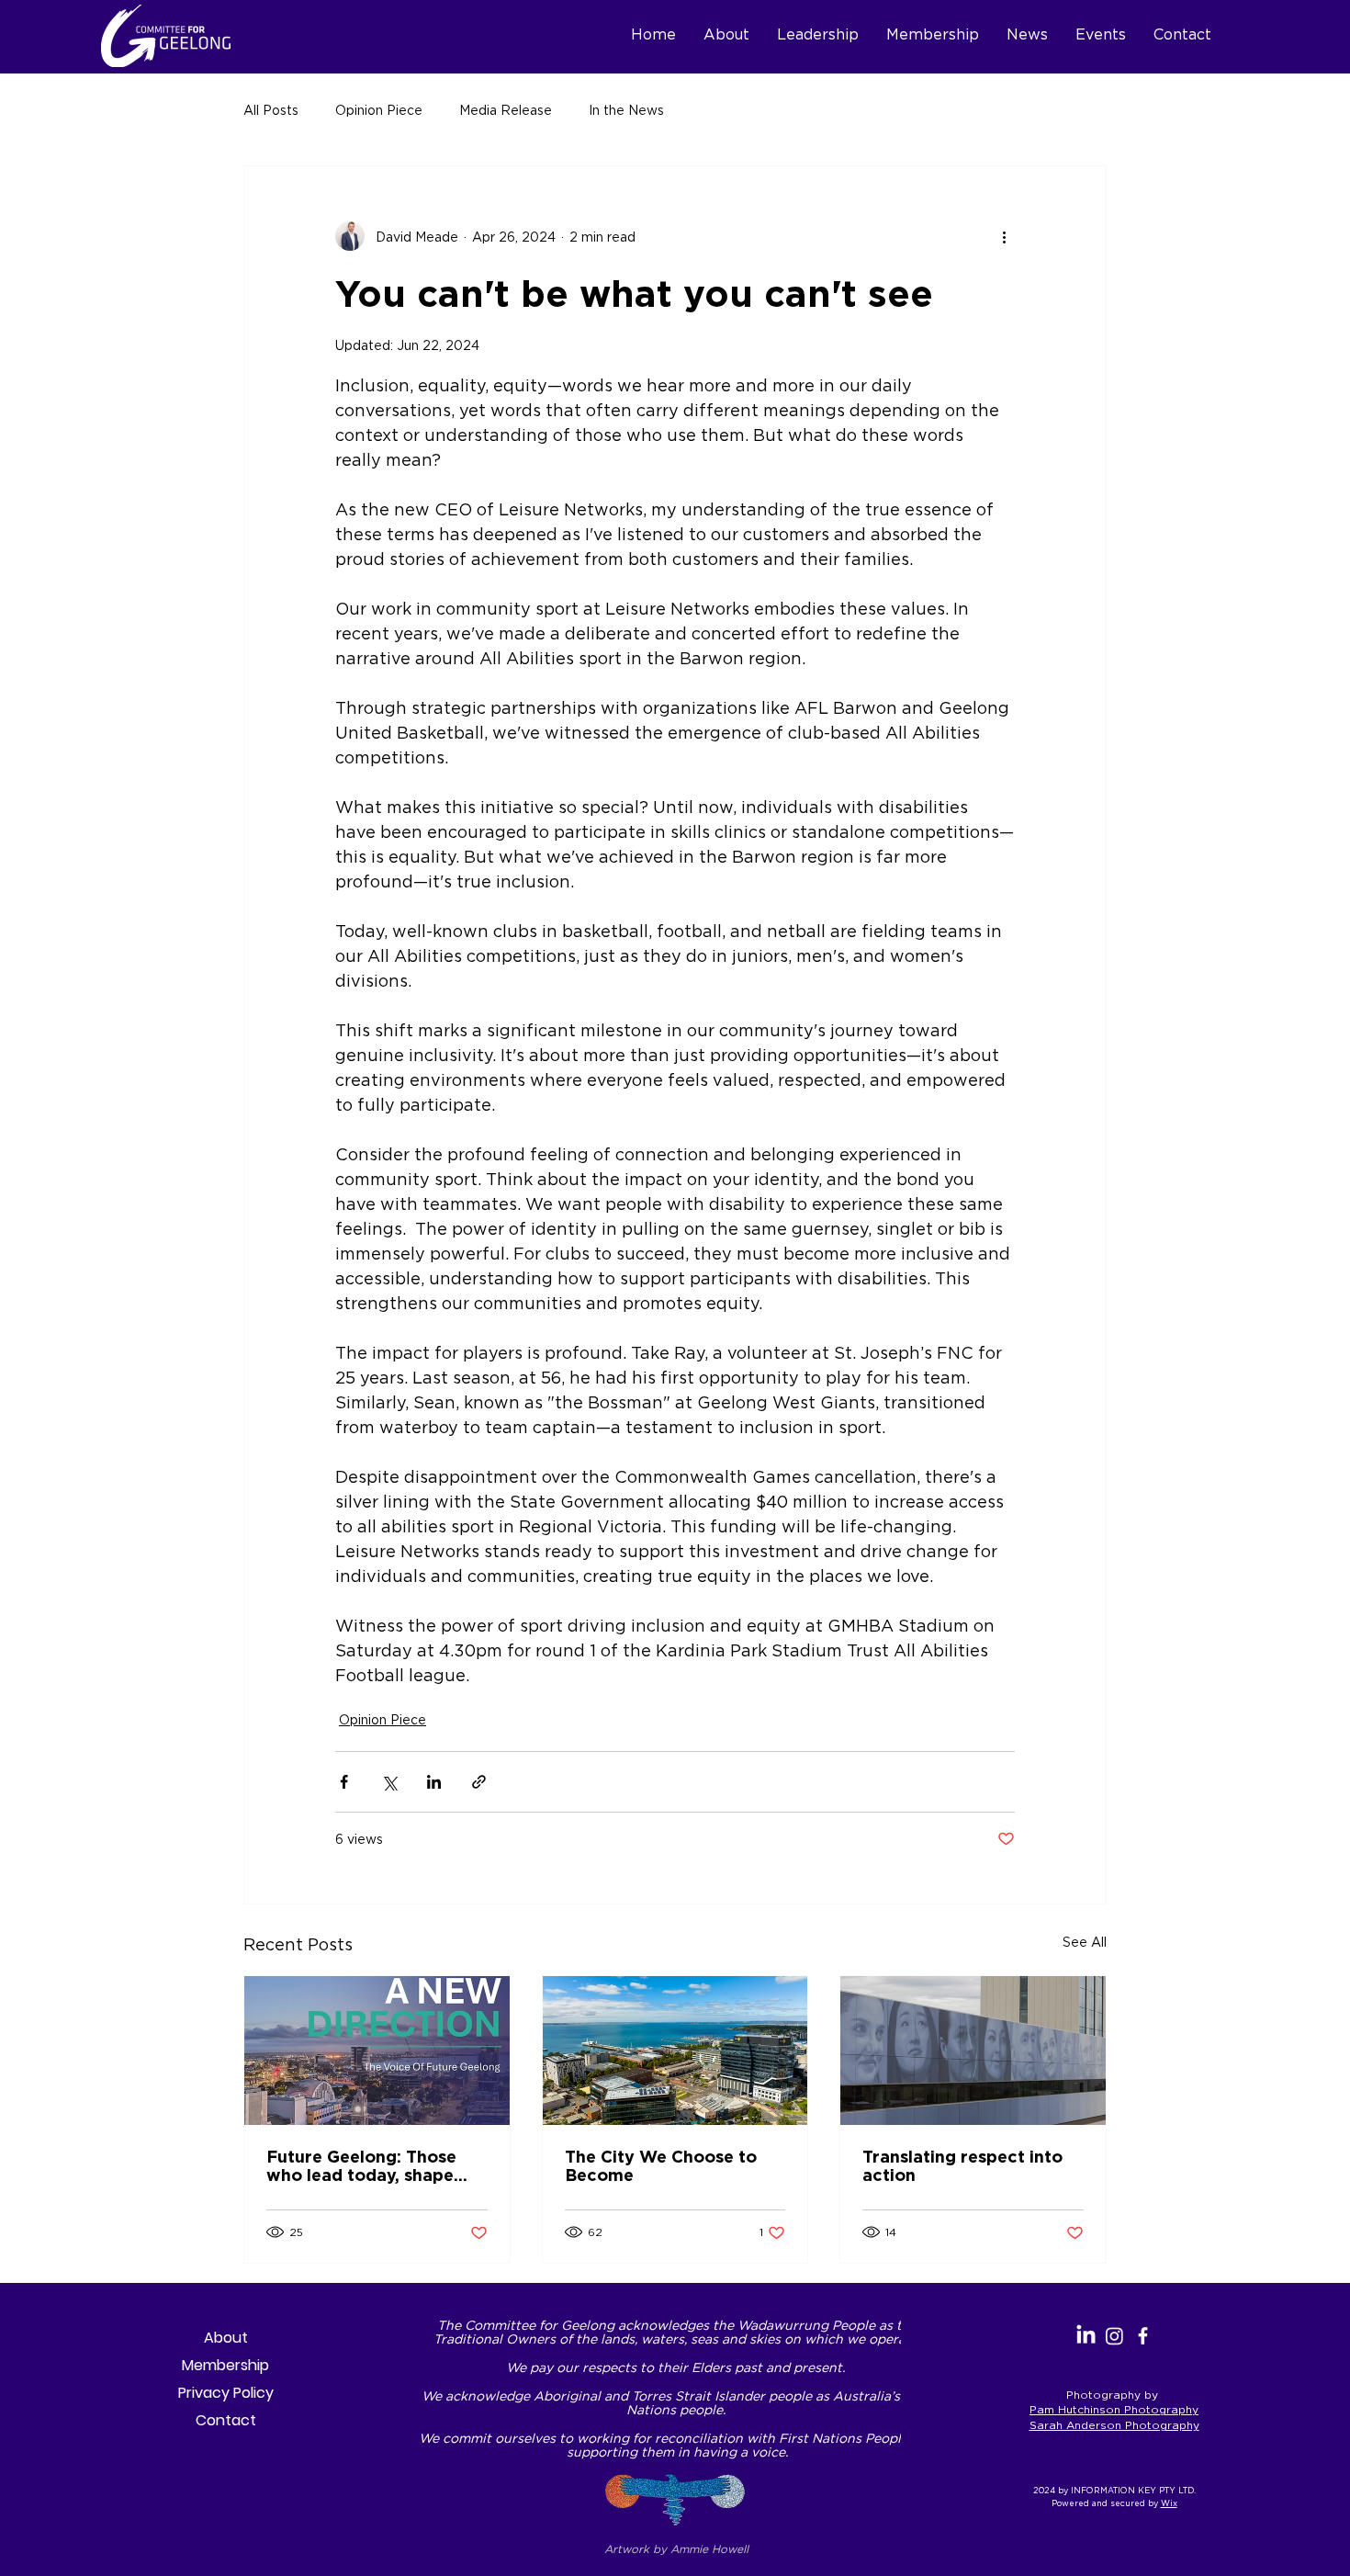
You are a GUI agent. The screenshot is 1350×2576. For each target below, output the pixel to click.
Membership (225, 2365)
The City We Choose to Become (661, 2165)
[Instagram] (1114, 2336)
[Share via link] (479, 1782)
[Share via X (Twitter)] (389, 1782)
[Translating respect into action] (973, 2051)
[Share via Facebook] (344, 1782)
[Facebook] (1143, 2336)
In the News (626, 110)
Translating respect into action (962, 2165)
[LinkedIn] (1086, 2336)
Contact (226, 2420)
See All (1085, 1942)
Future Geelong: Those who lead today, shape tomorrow (361, 2165)
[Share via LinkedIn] (434, 1782)
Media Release (506, 110)
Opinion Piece (379, 110)
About (226, 2338)
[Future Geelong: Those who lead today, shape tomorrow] (377, 2051)
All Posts (271, 110)
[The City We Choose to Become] (675, 2051)
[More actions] (1004, 236)
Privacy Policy (226, 2393)
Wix (1169, 2503)
